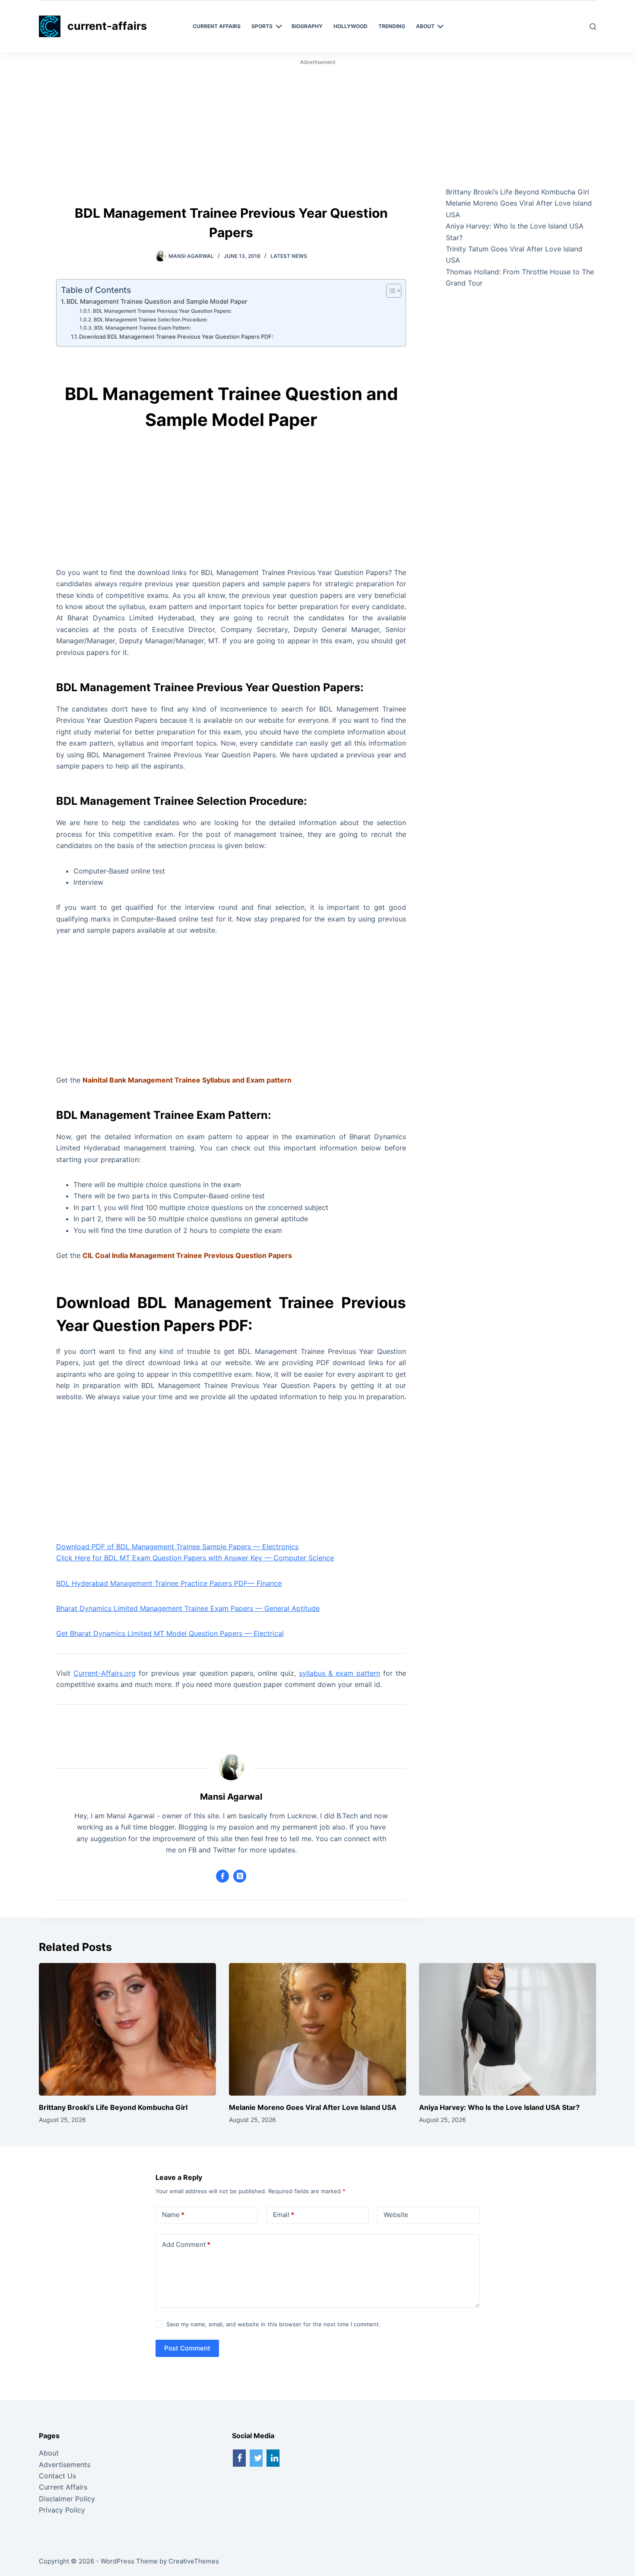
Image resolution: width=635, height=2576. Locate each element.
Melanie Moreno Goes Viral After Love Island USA (313, 2107)
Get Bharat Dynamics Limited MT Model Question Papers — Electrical (170, 1633)
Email (284, 2215)
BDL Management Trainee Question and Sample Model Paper (157, 301)
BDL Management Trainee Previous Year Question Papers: (162, 311)
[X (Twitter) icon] (240, 1876)
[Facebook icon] (222, 1876)
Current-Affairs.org (105, 1673)
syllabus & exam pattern (340, 1673)
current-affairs (107, 26)
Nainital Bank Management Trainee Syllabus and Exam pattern (187, 1080)
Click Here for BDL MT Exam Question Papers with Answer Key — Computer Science (195, 1558)
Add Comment (186, 2244)
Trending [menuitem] (392, 26)
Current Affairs (63, 2487)
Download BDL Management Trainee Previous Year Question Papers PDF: (176, 337)
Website (396, 2215)
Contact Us (57, 2476)
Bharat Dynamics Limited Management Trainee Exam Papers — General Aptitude (188, 1608)
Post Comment (187, 2348)
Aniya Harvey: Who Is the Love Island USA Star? (499, 2107)
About (49, 2453)
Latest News (289, 256)
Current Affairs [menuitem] (217, 26)
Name (173, 2215)
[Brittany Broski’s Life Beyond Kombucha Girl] (127, 2030)
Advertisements (65, 2465)
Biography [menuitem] (307, 26)
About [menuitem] (425, 26)
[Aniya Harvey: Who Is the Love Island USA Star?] (508, 2030)
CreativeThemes (194, 2561)
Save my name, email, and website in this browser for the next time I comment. (273, 2324)
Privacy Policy (62, 2510)
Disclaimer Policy (67, 2499)
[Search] (593, 27)
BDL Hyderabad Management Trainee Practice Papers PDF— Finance (169, 1583)
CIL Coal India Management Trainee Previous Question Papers (187, 1255)
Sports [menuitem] (262, 26)
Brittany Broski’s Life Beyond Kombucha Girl (518, 192)
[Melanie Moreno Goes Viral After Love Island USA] (317, 2030)
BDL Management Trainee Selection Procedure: (151, 320)
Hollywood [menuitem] (351, 26)
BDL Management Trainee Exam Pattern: (142, 328)
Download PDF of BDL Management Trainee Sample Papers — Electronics (177, 1547)
